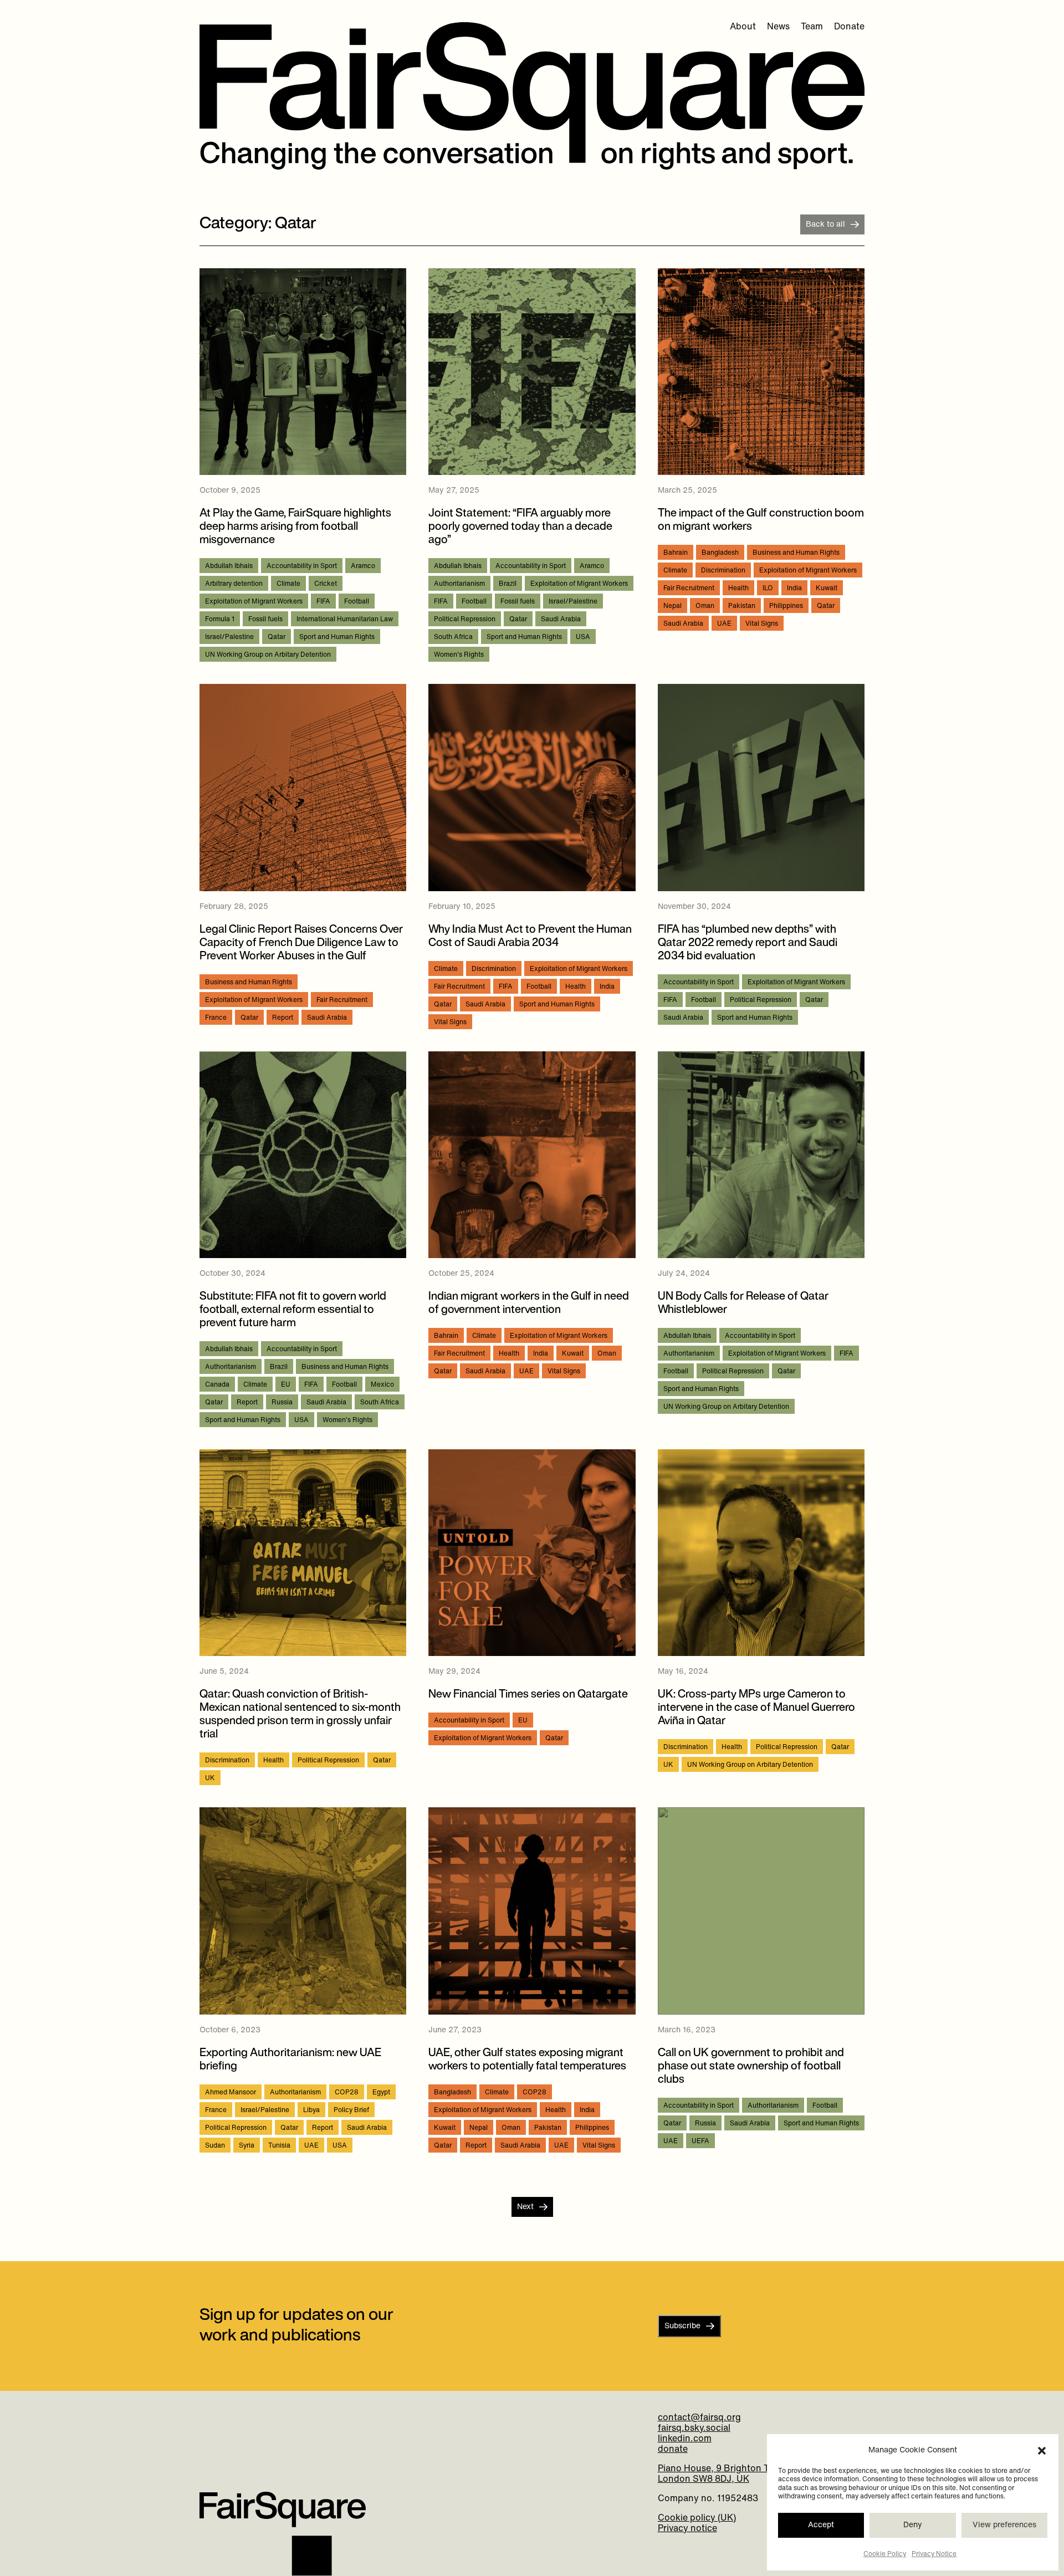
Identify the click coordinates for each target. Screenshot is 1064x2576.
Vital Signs (762, 624)
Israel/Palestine (229, 637)
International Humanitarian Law (345, 620)
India (794, 589)
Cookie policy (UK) (697, 2518)
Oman (705, 606)
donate (673, 2450)
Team (812, 27)
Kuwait (827, 589)
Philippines (786, 606)
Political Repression (465, 620)
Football (357, 602)
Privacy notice (687, 2529)
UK (210, 1778)
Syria (247, 2146)
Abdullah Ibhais (229, 566)
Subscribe (682, 2326)
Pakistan (742, 606)
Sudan (215, 2146)
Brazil (508, 584)
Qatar (277, 637)
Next (525, 2207)
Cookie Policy (885, 2554)
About (743, 27)
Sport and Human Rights (337, 637)
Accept (821, 2525)
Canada (217, 1385)
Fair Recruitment (689, 589)
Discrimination (723, 571)
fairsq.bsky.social (694, 2429)
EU (286, 1385)
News (778, 27)
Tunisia (279, 2146)
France (216, 1018)
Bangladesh (720, 553)
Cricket (326, 584)
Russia (282, 1403)
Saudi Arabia (561, 620)
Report (283, 1018)
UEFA (700, 2141)
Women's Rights (459, 655)
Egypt (381, 2093)
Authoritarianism (459, 584)
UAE (724, 624)
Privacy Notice (934, 2554)
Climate (288, 584)
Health (738, 589)
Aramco (363, 566)
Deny (913, 2525)
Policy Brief (351, 2110)
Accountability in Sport (302, 566)
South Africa (453, 637)
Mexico (382, 1385)
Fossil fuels (265, 620)
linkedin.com (685, 2439)
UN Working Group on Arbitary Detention (268, 655)
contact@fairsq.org (699, 2418)
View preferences (1004, 2525)
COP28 (347, 2093)
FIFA (323, 602)
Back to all (825, 225)
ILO (768, 589)
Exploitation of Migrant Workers (254, 602)
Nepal (672, 606)
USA (583, 637)
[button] (1042, 2451)
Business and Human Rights (796, 553)
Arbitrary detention (234, 584)
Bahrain (676, 553)
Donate (849, 27)
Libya (311, 2110)
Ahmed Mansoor (231, 2093)
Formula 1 (220, 620)
